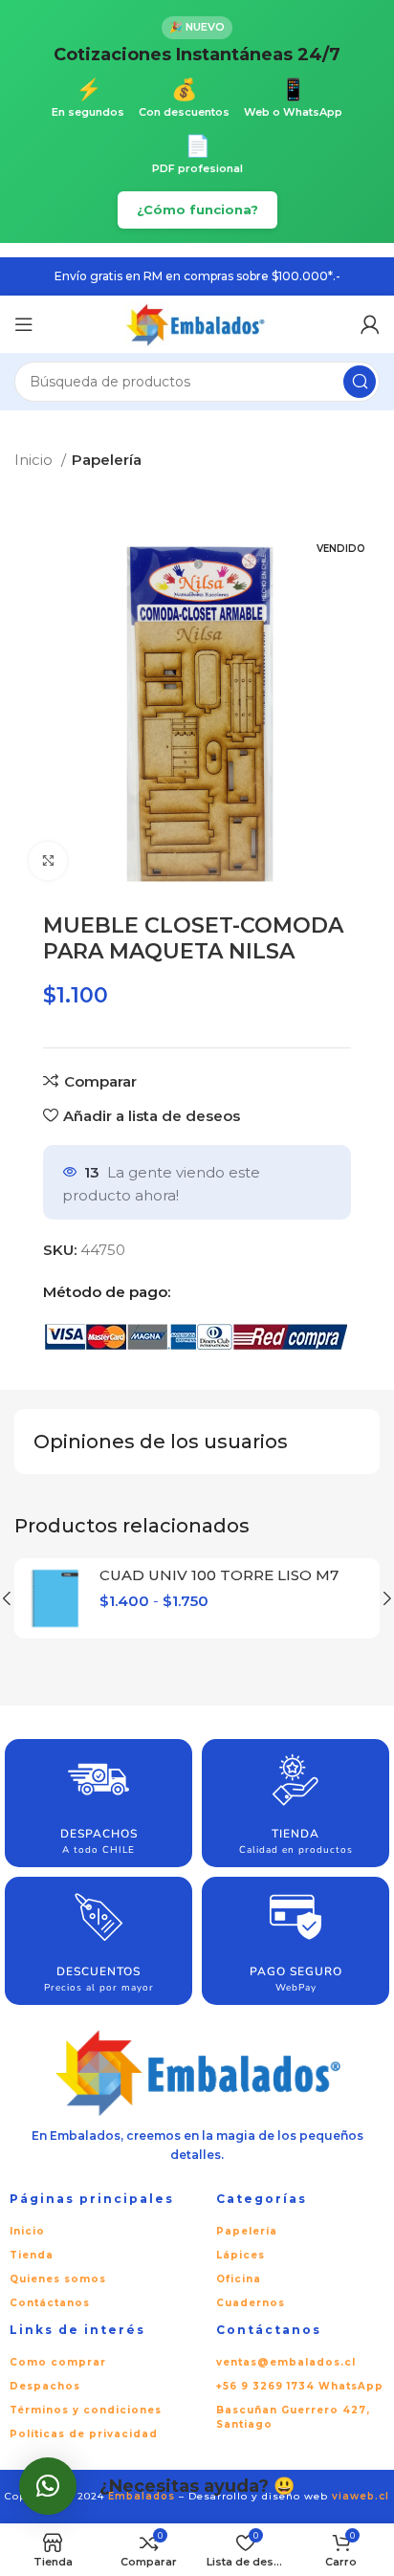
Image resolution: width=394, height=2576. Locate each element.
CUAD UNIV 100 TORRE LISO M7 (219, 1575)
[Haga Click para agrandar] (48, 861)
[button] (48, 2486)
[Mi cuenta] (370, 324)
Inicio (35, 460)
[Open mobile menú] (24, 324)
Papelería (107, 460)
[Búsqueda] (360, 382)
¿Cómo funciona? (197, 209)
